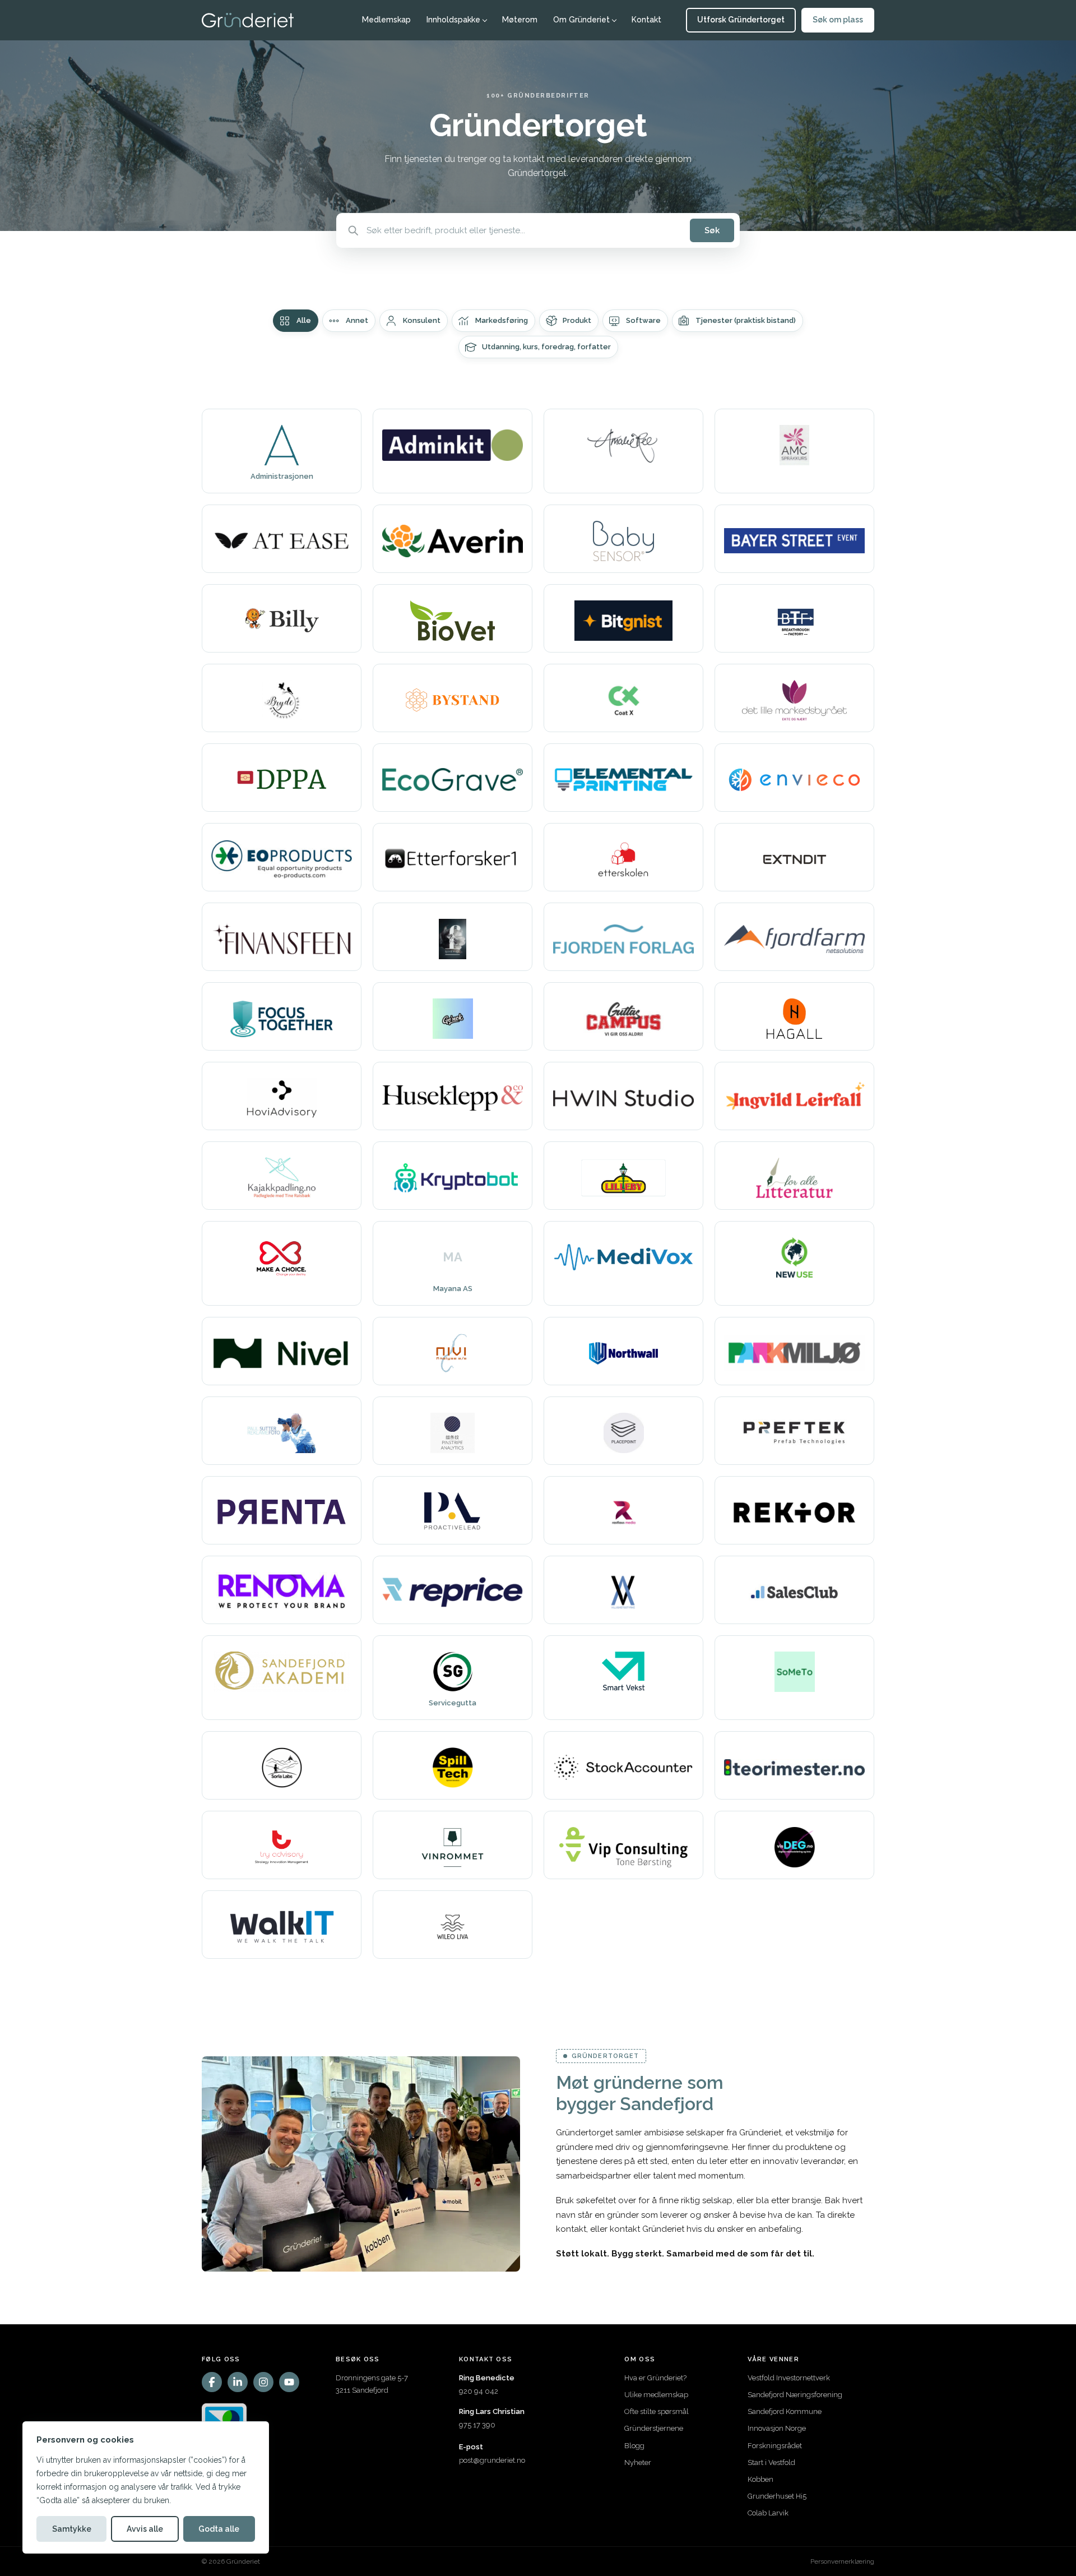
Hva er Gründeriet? (655, 2378)
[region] (146, 2487)
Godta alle (219, 2529)
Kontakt (646, 20)
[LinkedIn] (238, 2382)
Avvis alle (145, 2529)
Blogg (634, 2446)
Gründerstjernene (654, 2428)
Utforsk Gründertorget (741, 20)
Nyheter (638, 2462)
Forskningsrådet (775, 2446)
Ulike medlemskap (656, 2395)
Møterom (520, 20)
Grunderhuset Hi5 (777, 2496)
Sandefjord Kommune (785, 2411)
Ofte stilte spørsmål (657, 2411)
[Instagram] (263, 2382)
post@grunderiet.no (492, 2460)
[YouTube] (289, 2382)
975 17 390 (477, 2425)
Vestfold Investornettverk (789, 2378)
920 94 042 (479, 2391)
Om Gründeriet (581, 20)
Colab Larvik (768, 2513)
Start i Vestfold (771, 2462)
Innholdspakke (453, 20)
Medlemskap (386, 20)
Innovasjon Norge (777, 2428)
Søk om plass (838, 20)
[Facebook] (212, 2382)
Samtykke (72, 2529)
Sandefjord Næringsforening (795, 2395)
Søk (712, 230)
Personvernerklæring (842, 2561)
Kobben (760, 2479)
